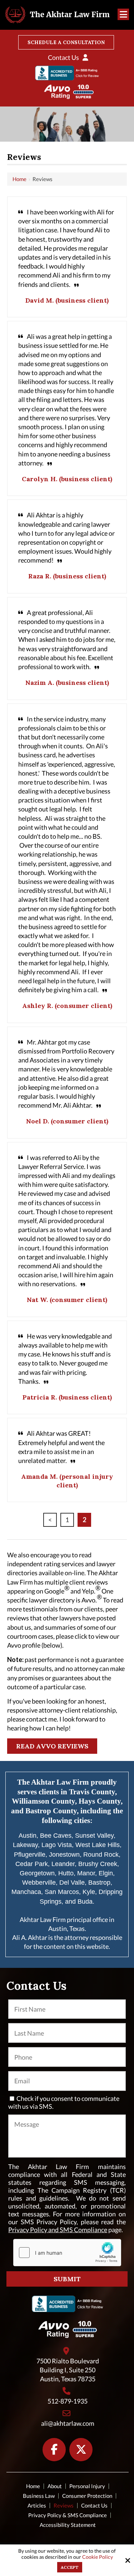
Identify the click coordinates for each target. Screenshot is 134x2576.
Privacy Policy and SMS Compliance (58, 2230)
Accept (70, 2567)
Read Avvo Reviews (52, 1746)
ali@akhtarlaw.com (68, 2423)
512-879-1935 (68, 2401)
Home (19, 179)
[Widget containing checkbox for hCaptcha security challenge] (67, 2253)
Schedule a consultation (66, 42)
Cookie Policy (98, 2557)
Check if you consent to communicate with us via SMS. (64, 2102)
